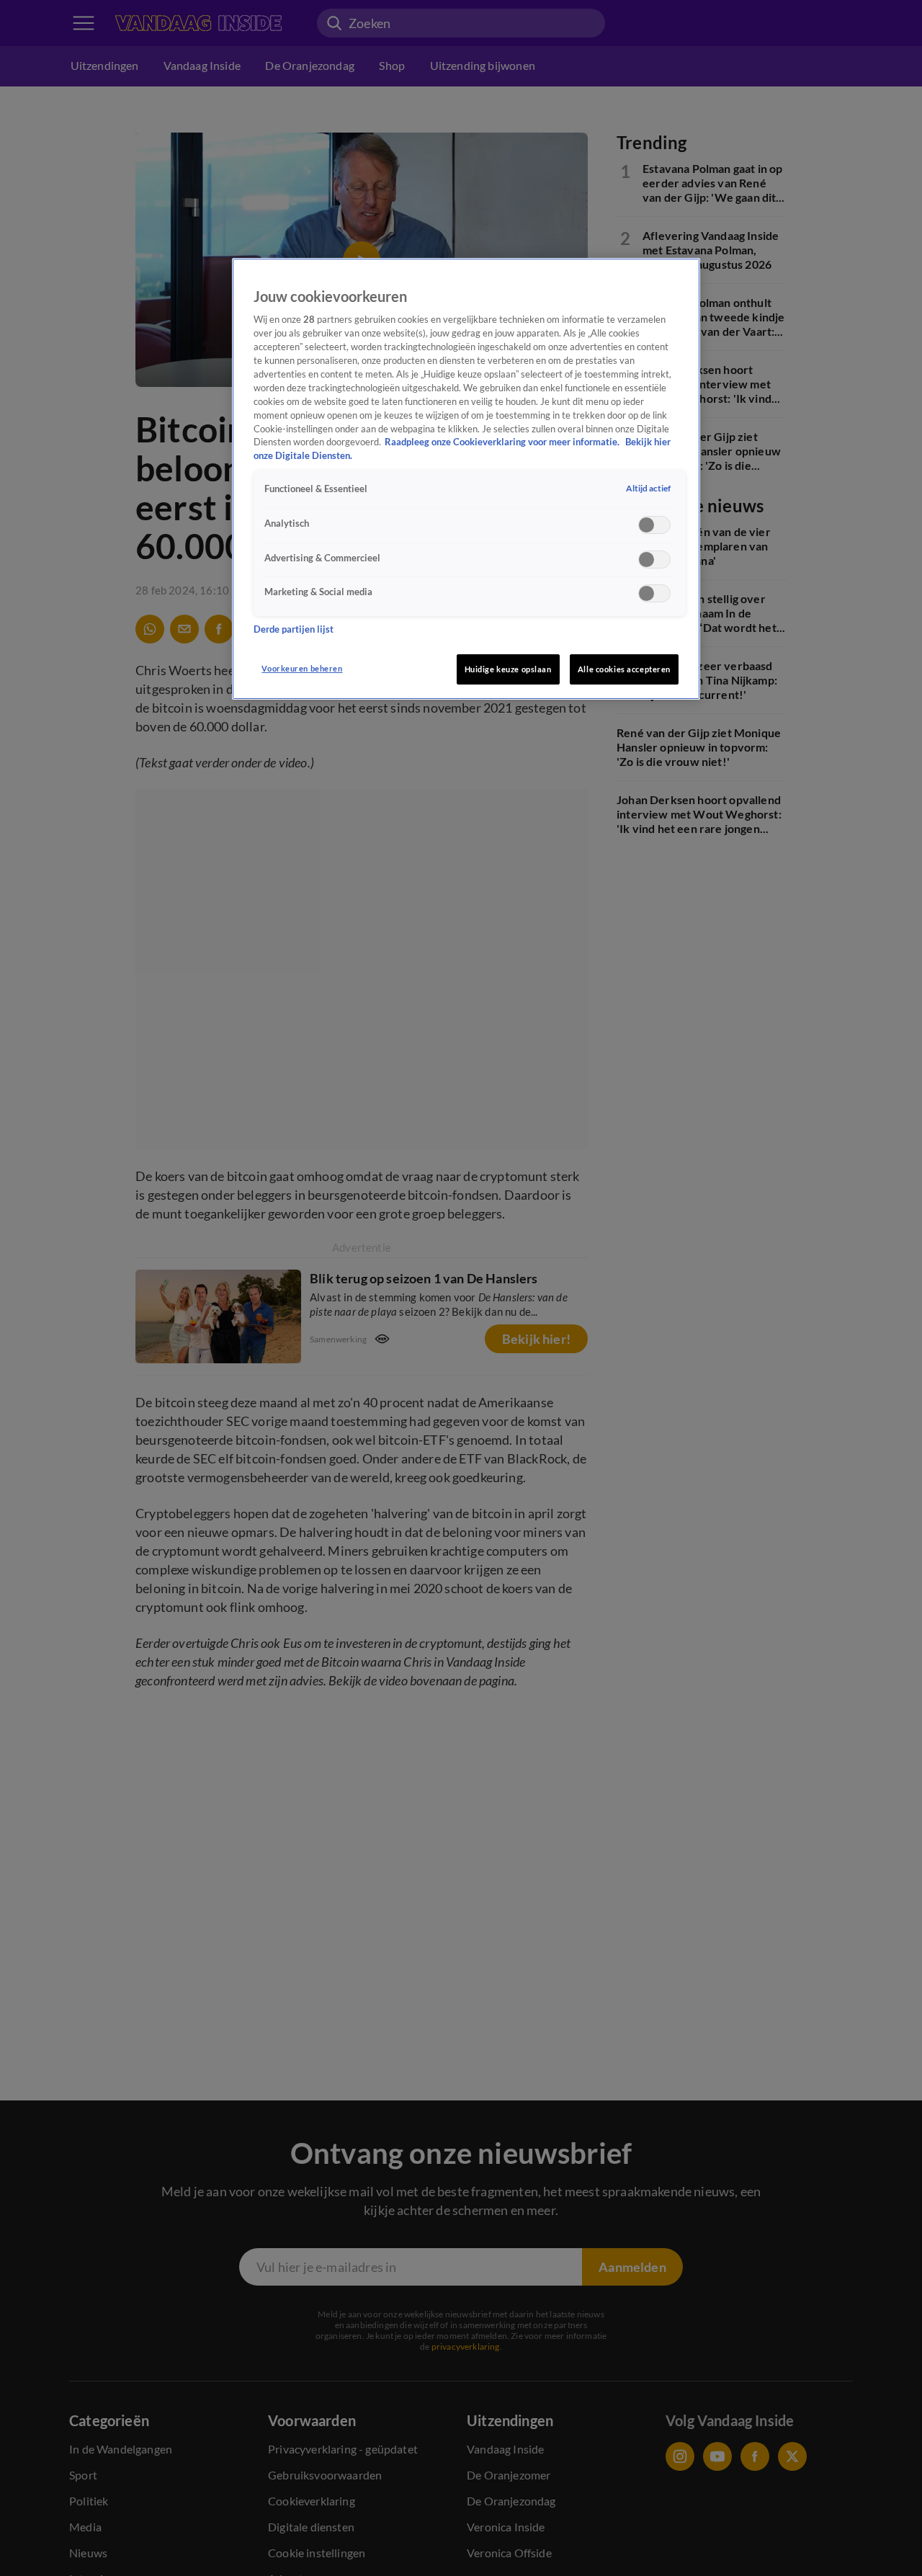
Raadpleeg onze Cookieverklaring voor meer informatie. (503, 442)
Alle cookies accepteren (624, 669)
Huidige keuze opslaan (508, 669)
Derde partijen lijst (294, 629)
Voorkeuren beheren (302, 668)
